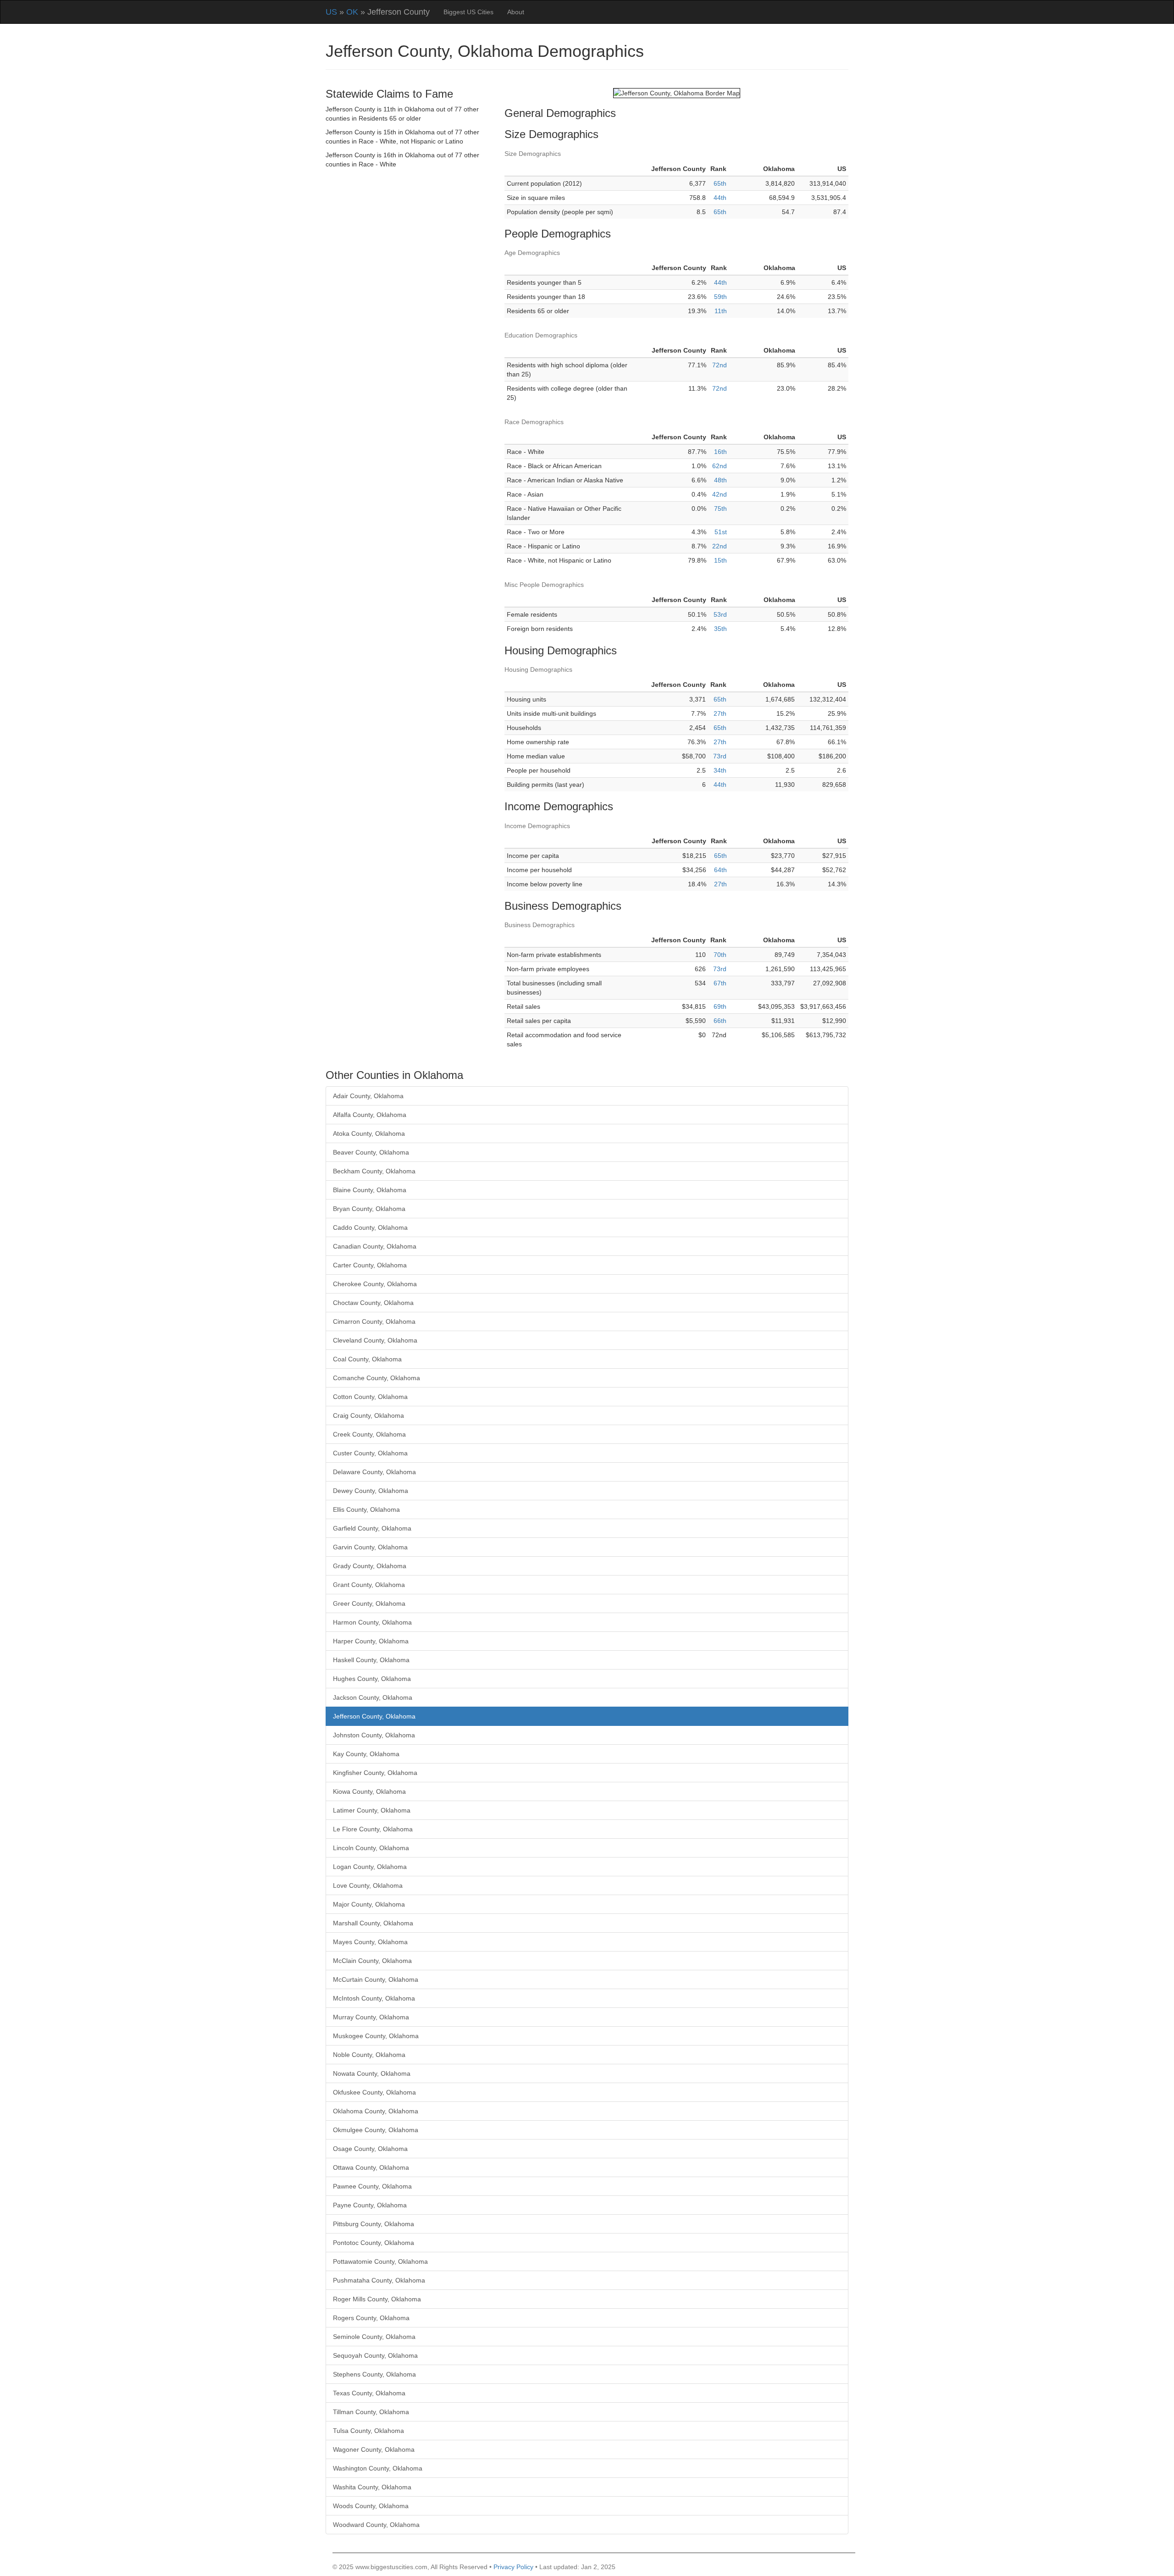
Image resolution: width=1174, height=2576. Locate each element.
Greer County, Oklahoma (369, 1603)
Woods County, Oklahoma (371, 2506)
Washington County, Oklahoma (378, 2468)
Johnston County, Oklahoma (374, 1735)
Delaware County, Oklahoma (374, 1472)
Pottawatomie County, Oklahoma (380, 2261)
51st (721, 532)
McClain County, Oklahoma (372, 1961)
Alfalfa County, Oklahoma (370, 1115)
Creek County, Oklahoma (369, 1434)
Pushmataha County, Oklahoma (379, 2280)
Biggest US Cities (468, 12)
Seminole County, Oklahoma (374, 2337)
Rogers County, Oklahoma (371, 2318)
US (331, 12)
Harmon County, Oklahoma (372, 1622)
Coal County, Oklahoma (367, 1359)
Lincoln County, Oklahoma (371, 1848)
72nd (720, 365)
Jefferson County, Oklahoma (374, 1716)
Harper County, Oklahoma (371, 1641)
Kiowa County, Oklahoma (369, 1791)
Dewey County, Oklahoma (371, 1491)
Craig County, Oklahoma (368, 1415)
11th (721, 311)
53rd (720, 614)
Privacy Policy (513, 2567)
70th (720, 955)
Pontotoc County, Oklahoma (374, 2243)
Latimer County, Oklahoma (372, 1810)
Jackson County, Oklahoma (373, 1697)
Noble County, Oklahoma (369, 2055)
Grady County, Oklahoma (370, 1566)
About (516, 12)
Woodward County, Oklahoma (376, 2525)
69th (720, 1006)
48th (720, 480)
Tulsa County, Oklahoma (368, 2431)
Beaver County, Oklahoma (371, 1152)
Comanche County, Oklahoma (377, 1378)
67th (720, 983)
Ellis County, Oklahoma (366, 1509)
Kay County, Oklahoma (366, 1754)
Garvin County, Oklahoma (370, 1547)
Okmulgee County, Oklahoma (376, 2130)
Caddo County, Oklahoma (370, 1227)
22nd (720, 546)
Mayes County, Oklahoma (370, 1942)
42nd (720, 494)
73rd (720, 756)
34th (720, 770)
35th (720, 629)
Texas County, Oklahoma (369, 2393)
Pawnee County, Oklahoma (372, 2186)
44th (720, 198)
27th (720, 713)
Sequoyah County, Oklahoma (375, 2355)
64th (720, 870)
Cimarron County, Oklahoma (374, 1321)
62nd (720, 466)
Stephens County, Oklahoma (374, 2374)
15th (720, 560)
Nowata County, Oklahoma (372, 2073)
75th (720, 509)
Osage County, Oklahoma (370, 2149)
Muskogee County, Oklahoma (376, 2036)
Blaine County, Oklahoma (370, 1190)
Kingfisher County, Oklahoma (375, 1773)
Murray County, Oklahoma (371, 2017)
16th (720, 452)
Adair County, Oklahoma (368, 1096)
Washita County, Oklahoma (372, 2487)
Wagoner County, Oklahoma (374, 2449)
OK (352, 12)
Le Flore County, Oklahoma (373, 1829)
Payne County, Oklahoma (370, 2205)
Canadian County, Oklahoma (375, 1246)
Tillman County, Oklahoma (371, 2412)
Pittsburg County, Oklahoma (374, 2224)
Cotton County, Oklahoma (370, 1397)
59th (720, 297)
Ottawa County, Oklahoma (371, 2167)
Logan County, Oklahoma (370, 1867)
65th (720, 183)
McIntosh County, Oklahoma (374, 1998)
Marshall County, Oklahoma (373, 1923)
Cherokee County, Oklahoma (375, 1284)
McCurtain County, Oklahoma (376, 1979)
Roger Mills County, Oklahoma (377, 2299)
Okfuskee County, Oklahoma (374, 2092)
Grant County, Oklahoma (369, 1585)
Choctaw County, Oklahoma (373, 1303)
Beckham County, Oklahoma (374, 1171)
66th (720, 1021)
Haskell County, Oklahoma (371, 1660)
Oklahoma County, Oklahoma (376, 2111)
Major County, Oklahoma (369, 1904)
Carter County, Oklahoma (370, 1265)
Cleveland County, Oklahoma (375, 1340)
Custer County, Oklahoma (370, 1453)
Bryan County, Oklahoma (369, 1209)
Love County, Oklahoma (368, 1885)
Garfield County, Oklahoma (372, 1528)
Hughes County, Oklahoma (372, 1679)
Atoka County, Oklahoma (369, 1133)
